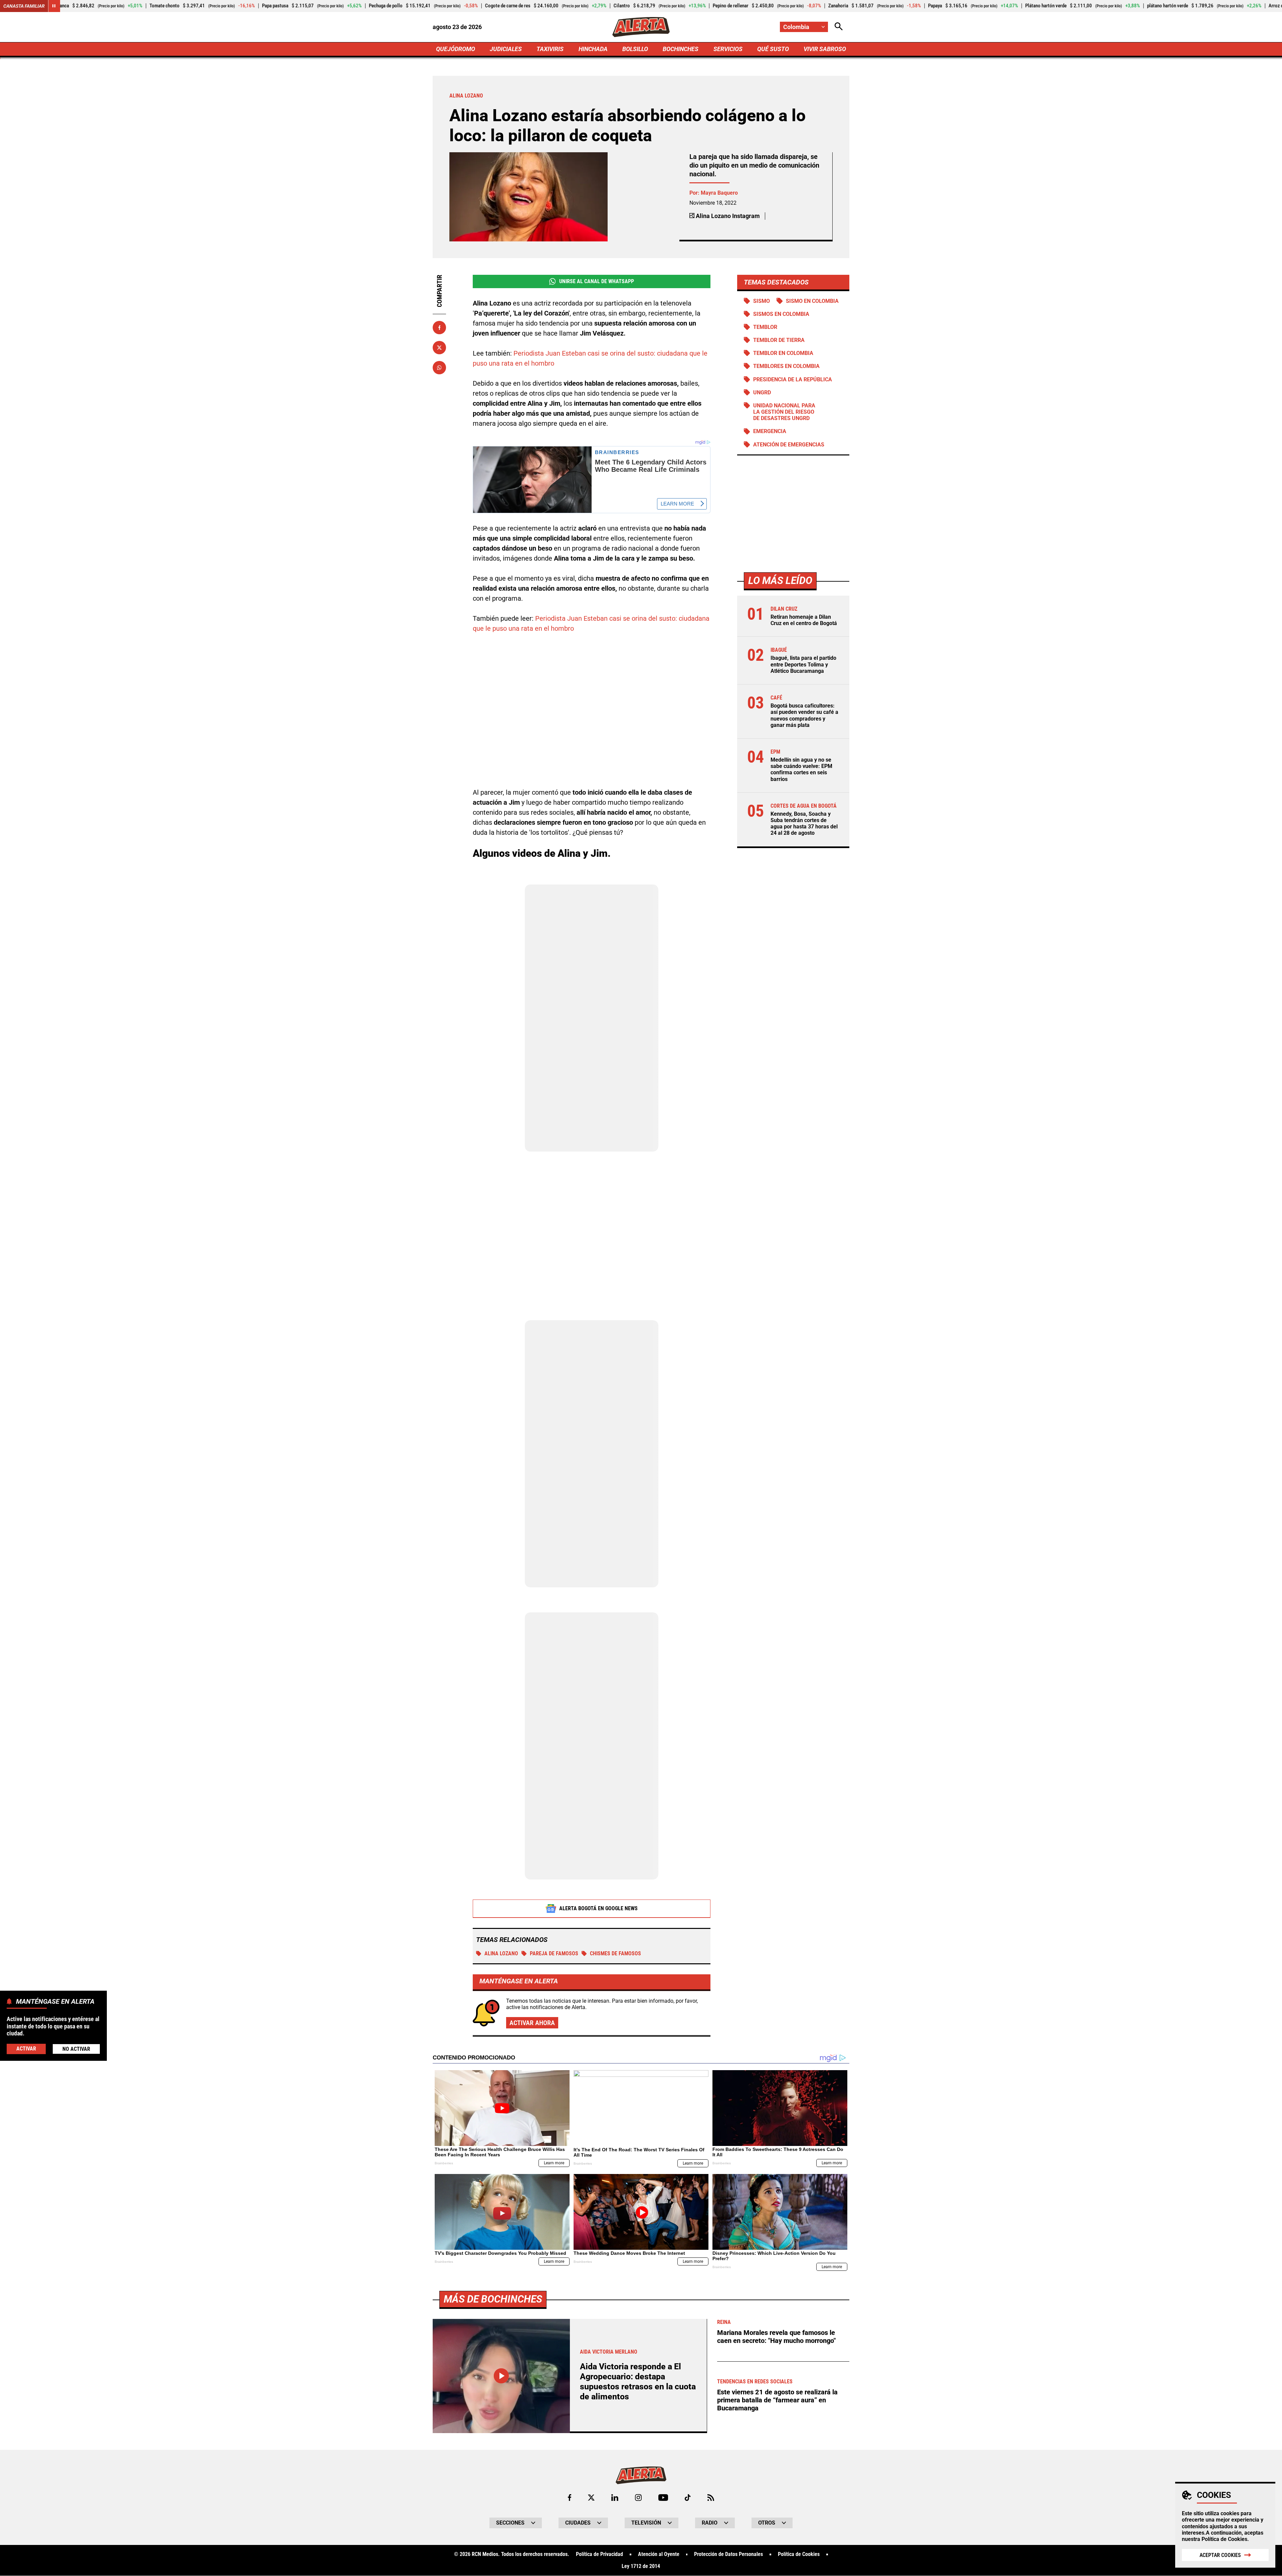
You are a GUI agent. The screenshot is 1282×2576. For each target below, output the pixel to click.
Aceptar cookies (1220, 2555)
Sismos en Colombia (781, 314)
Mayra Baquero (719, 193)
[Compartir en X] (439, 348)
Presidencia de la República (793, 379)
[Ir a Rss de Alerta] (711, 2498)
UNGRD (762, 392)
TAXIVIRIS (550, 49)
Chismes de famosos (615, 1953)
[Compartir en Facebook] (439, 328)
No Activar (76, 2049)
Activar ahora (532, 2023)
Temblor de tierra (779, 340)
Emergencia (770, 432)
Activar (26, 2049)
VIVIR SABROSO (825, 49)
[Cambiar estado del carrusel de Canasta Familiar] (54, 6)
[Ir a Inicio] (641, 27)
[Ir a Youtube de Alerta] (663, 2498)
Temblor (765, 327)
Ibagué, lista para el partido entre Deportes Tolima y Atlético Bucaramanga (803, 664)
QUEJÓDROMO (456, 49)
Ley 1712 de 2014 (641, 2566)
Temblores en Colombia (786, 366)
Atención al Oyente (659, 2554)
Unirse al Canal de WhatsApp (597, 281)
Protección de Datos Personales (728, 2554)
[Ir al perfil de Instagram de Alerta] (638, 2498)
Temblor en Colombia (783, 353)
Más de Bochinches (493, 2299)
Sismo (762, 301)
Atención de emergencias (789, 445)
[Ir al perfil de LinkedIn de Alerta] (615, 2498)
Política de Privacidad (599, 2554)
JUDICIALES (506, 49)
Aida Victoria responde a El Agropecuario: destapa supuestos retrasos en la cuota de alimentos (638, 2382)
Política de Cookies (1224, 2539)
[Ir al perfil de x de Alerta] (591, 2498)
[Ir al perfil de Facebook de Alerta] (570, 2498)
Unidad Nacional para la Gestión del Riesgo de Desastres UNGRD (784, 412)
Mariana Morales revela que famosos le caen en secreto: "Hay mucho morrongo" (776, 2337)
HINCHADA (593, 49)
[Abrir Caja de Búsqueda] (839, 27)
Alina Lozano (501, 1953)
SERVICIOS (728, 49)
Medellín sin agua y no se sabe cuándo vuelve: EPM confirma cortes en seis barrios (801, 769)
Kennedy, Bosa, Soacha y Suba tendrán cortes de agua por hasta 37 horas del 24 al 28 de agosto (804, 824)
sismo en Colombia (812, 301)
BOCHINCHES (681, 49)
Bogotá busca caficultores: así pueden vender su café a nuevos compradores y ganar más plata (804, 715)
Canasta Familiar (24, 6)
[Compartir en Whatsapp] (439, 368)
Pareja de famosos (554, 1953)
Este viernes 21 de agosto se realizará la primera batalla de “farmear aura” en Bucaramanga (777, 2400)
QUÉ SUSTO (773, 49)
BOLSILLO (635, 49)
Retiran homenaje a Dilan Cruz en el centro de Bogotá (804, 620)
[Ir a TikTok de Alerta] (688, 2498)
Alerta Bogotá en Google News (598, 1908)
